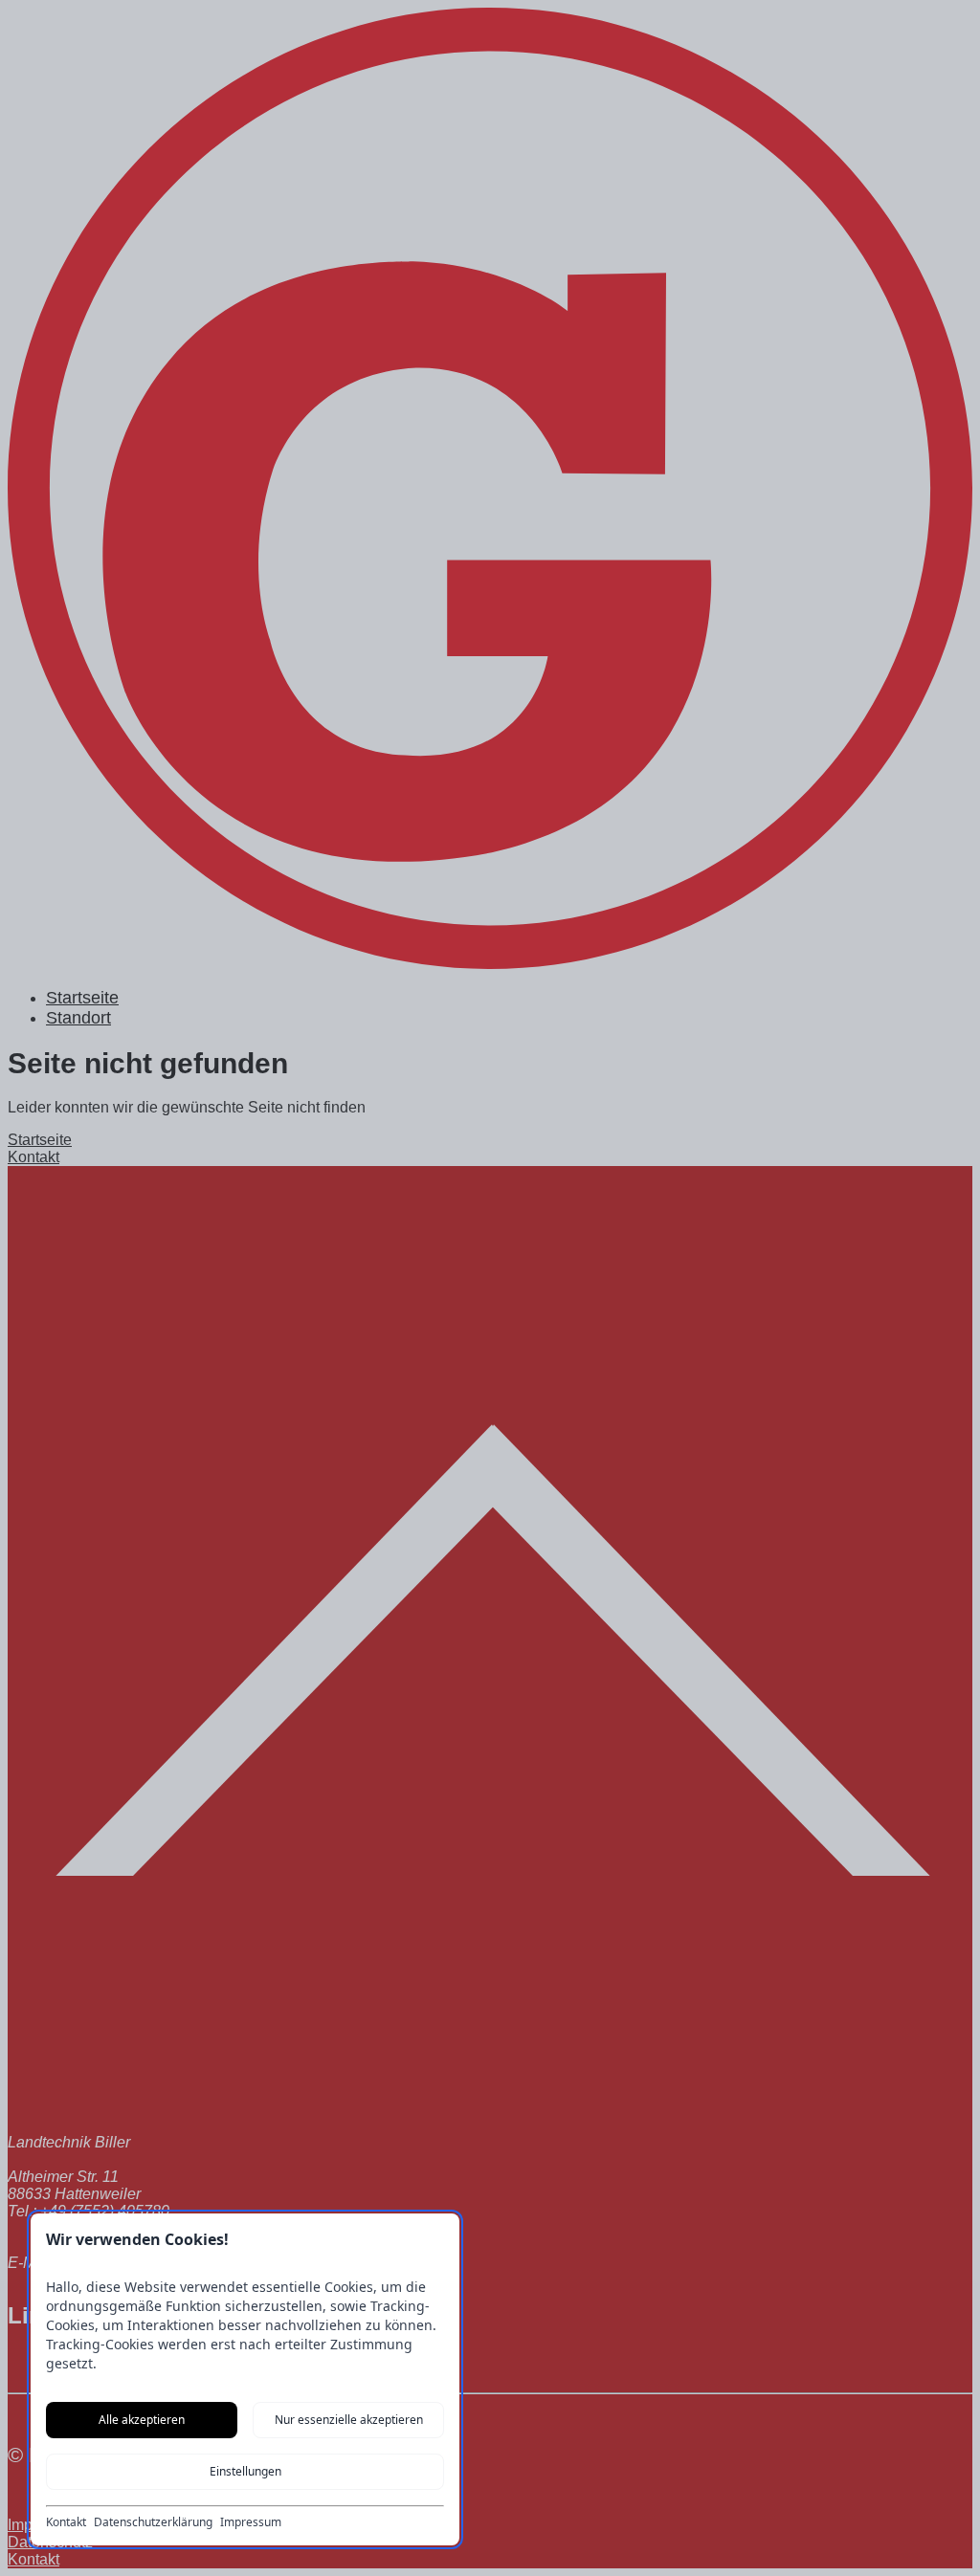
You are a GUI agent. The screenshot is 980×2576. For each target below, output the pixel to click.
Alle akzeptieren (142, 2420)
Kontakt (66, 2522)
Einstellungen (245, 2471)
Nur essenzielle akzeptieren (349, 2420)
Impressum (251, 2522)
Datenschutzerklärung (153, 2522)
